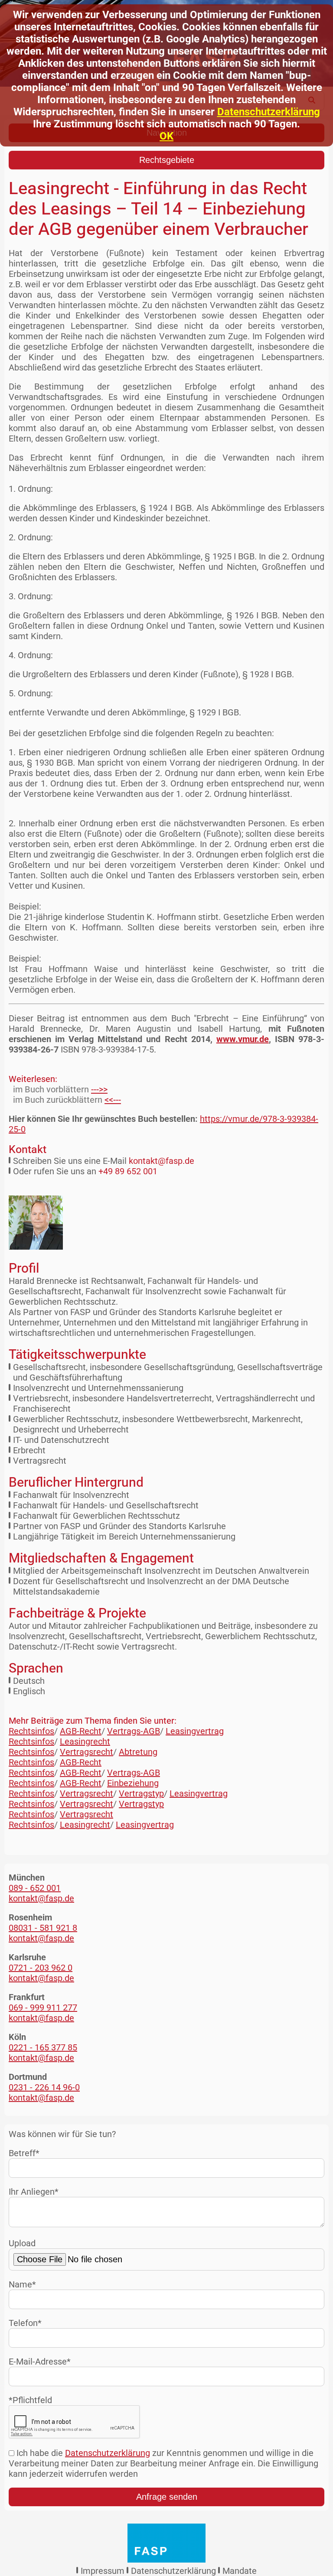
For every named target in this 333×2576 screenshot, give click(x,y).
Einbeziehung (133, 1783)
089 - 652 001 (35, 1888)
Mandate (240, 2571)
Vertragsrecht (87, 1752)
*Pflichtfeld (30, 2400)
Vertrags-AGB (134, 1731)
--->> (99, 1089)
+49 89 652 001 (128, 1171)
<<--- (113, 1100)
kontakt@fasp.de (162, 1161)
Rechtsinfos (31, 1731)
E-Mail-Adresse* (40, 2362)
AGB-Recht (81, 1731)
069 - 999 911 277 (43, 2008)
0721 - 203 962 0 (41, 1968)
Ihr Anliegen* (34, 2192)
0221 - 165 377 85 (43, 2047)
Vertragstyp (141, 1793)
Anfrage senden (167, 2497)
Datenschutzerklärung (269, 112)
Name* (22, 2284)
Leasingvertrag (195, 1731)
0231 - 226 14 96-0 (44, 2087)
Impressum (103, 2571)
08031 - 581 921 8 (43, 1928)
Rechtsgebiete (167, 160)
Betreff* (24, 2153)
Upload (22, 2243)
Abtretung (138, 1752)
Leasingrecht (85, 1741)
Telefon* (25, 2323)
